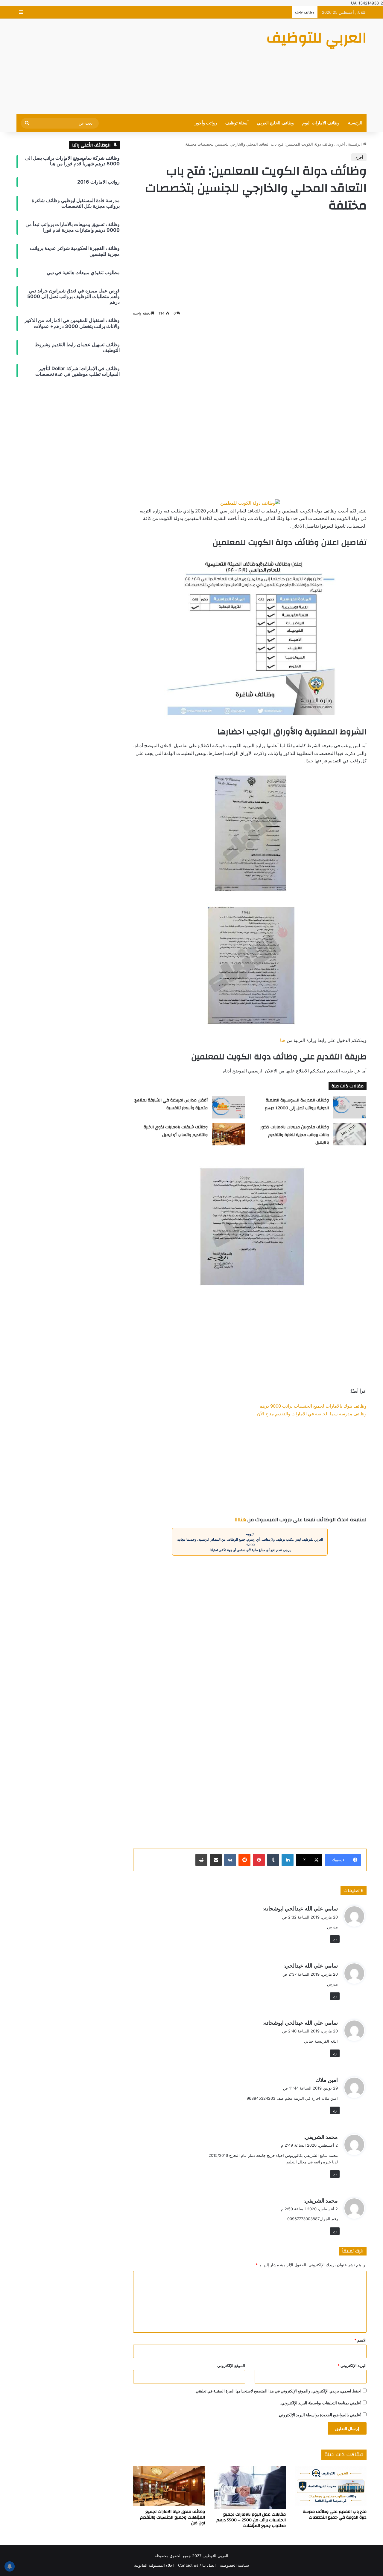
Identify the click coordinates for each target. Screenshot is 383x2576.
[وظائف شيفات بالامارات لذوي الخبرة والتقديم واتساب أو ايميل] (229, 1134)
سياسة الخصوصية (234, 2565)
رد (335, 1939)
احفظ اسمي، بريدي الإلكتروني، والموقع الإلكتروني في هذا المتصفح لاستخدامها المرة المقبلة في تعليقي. (278, 2391)
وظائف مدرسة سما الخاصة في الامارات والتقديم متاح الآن (312, 1414)
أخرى (341, 144)
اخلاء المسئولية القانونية (154, 2565)
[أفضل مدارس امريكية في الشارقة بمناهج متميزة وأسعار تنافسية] (229, 1107)
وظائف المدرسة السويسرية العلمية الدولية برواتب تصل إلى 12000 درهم (297, 1104)
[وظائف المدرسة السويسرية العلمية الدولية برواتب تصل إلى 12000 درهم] (350, 1107)
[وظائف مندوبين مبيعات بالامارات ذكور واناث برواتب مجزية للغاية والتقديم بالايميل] (350, 1134)
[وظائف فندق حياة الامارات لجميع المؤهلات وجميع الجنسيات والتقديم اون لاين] (169, 2486)
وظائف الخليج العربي (275, 123)
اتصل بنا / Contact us (197, 2565)
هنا (283, 1040)
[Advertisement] (132, 66)
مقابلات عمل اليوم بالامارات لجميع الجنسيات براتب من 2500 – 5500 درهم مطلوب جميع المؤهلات (251, 2520)
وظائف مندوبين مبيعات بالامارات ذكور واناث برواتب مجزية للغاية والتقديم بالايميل (295, 1135)
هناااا (240, 1520)
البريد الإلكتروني (352, 2366)
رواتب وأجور (206, 123)
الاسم (360, 2340)
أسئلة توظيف (237, 123)
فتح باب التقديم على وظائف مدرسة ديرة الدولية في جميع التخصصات (335, 2515)
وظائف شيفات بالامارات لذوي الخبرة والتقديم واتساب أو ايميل (176, 1131)
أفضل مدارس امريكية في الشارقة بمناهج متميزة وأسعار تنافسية (171, 1104)
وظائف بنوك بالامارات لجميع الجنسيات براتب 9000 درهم (313, 1406)
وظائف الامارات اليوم (321, 123)
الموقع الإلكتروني (231, 2366)
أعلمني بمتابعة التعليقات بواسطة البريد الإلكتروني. (321, 2403)
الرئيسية (355, 123)
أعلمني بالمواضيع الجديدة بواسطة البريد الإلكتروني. (320, 2415)
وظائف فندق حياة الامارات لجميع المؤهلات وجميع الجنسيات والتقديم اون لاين (172, 2517)
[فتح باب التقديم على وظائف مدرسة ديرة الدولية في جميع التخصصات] (331, 2486)
